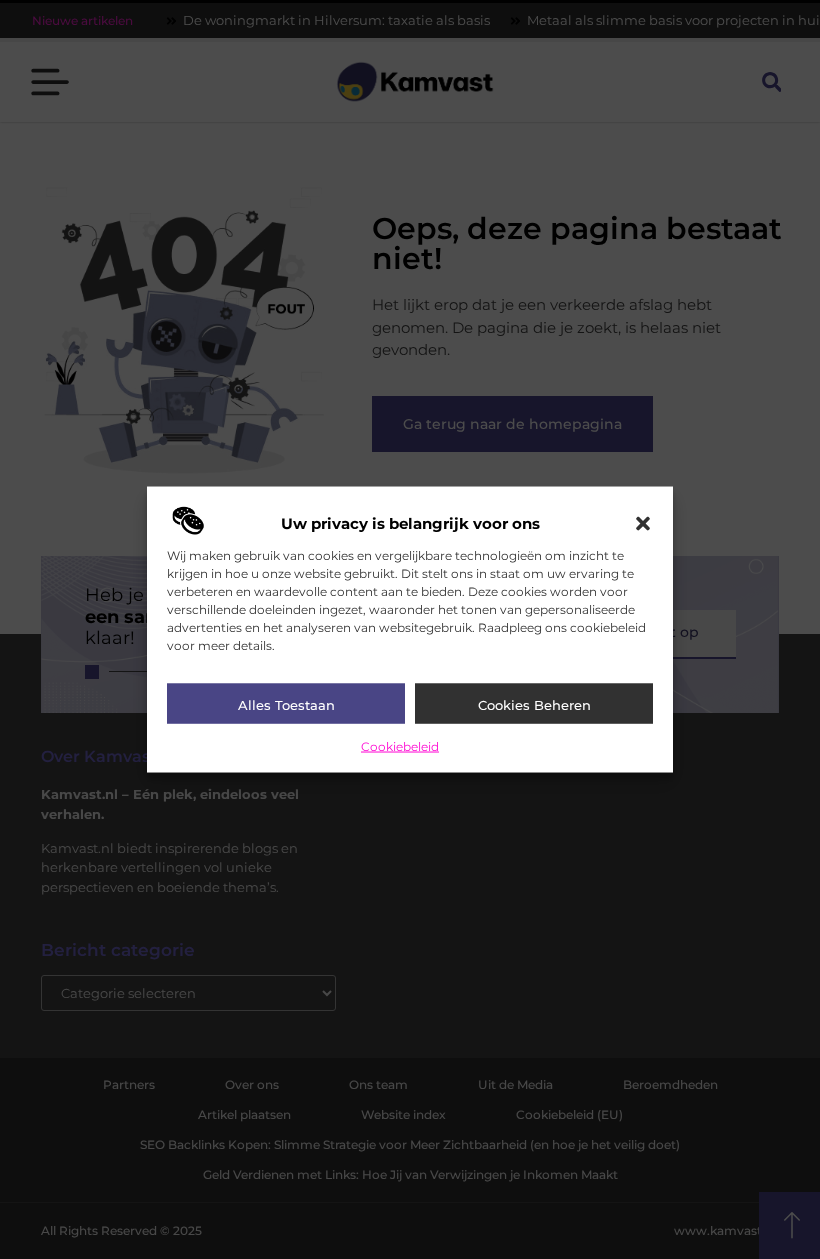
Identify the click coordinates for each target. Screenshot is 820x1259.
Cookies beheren (534, 705)
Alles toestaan (286, 705)
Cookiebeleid (400, 746)
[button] (643, 524)
